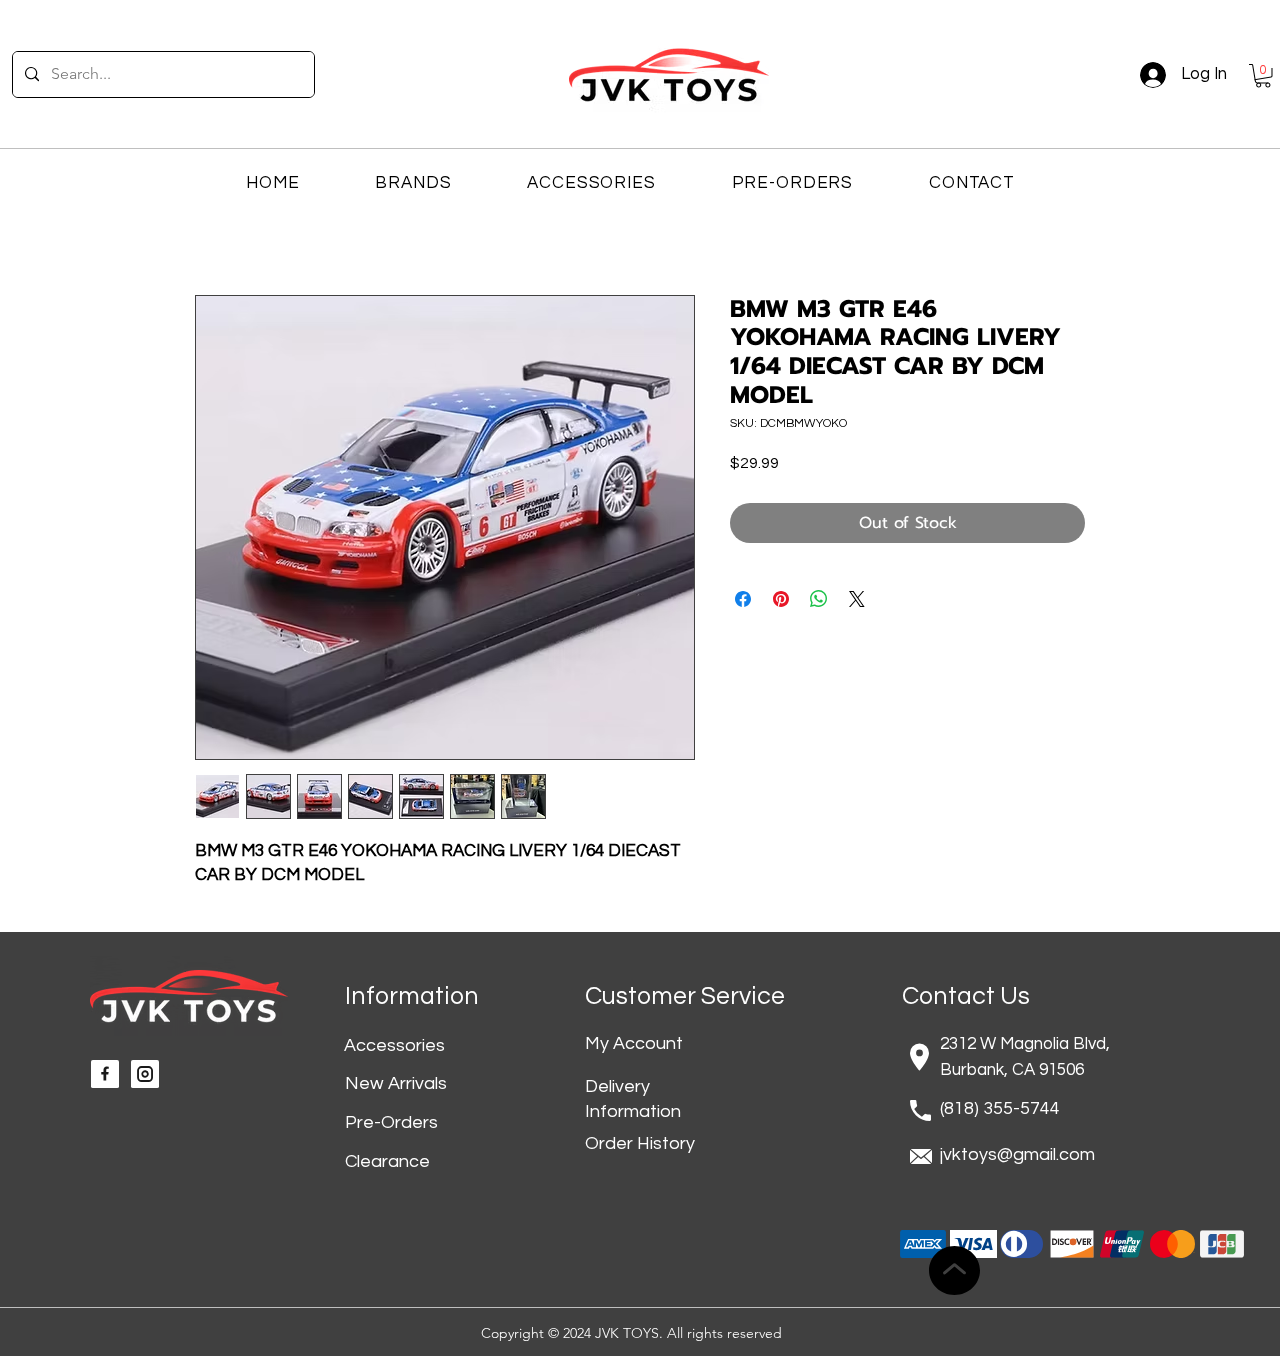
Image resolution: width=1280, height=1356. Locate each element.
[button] (1263, 76)
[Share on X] (857, 599)
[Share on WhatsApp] (819, 599)
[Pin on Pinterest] (781, 599)
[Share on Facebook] (743, 599)
